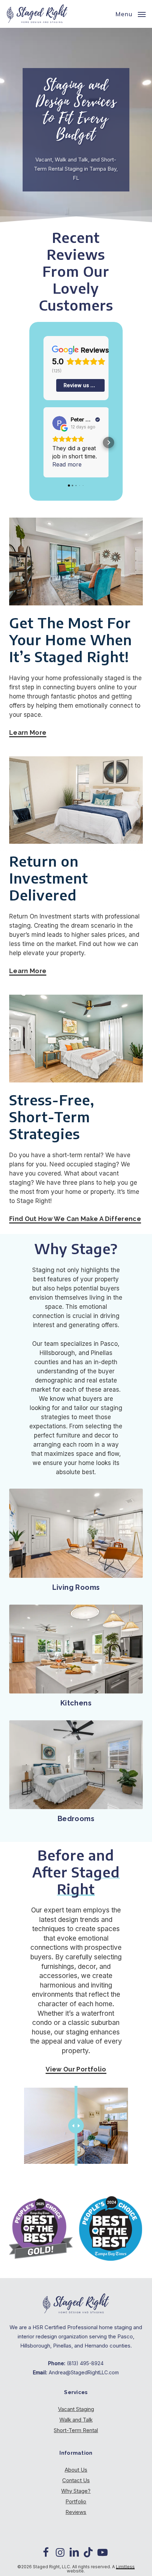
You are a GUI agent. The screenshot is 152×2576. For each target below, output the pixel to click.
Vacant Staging (76, 2409)
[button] (131, 13)
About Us (76, 2470)
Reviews (76, 2512)
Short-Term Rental (76, 2430)
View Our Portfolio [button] (76, 2069)
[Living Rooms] (76, 1533)
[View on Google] (59, 423)
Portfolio (76, 2501)
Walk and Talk (76, 2420)
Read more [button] (67, 464)
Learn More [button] (28, 732)
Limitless (125, 2567)
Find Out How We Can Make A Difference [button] (75, 1219)
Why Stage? (76, 2491)
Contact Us (76, 2480)
